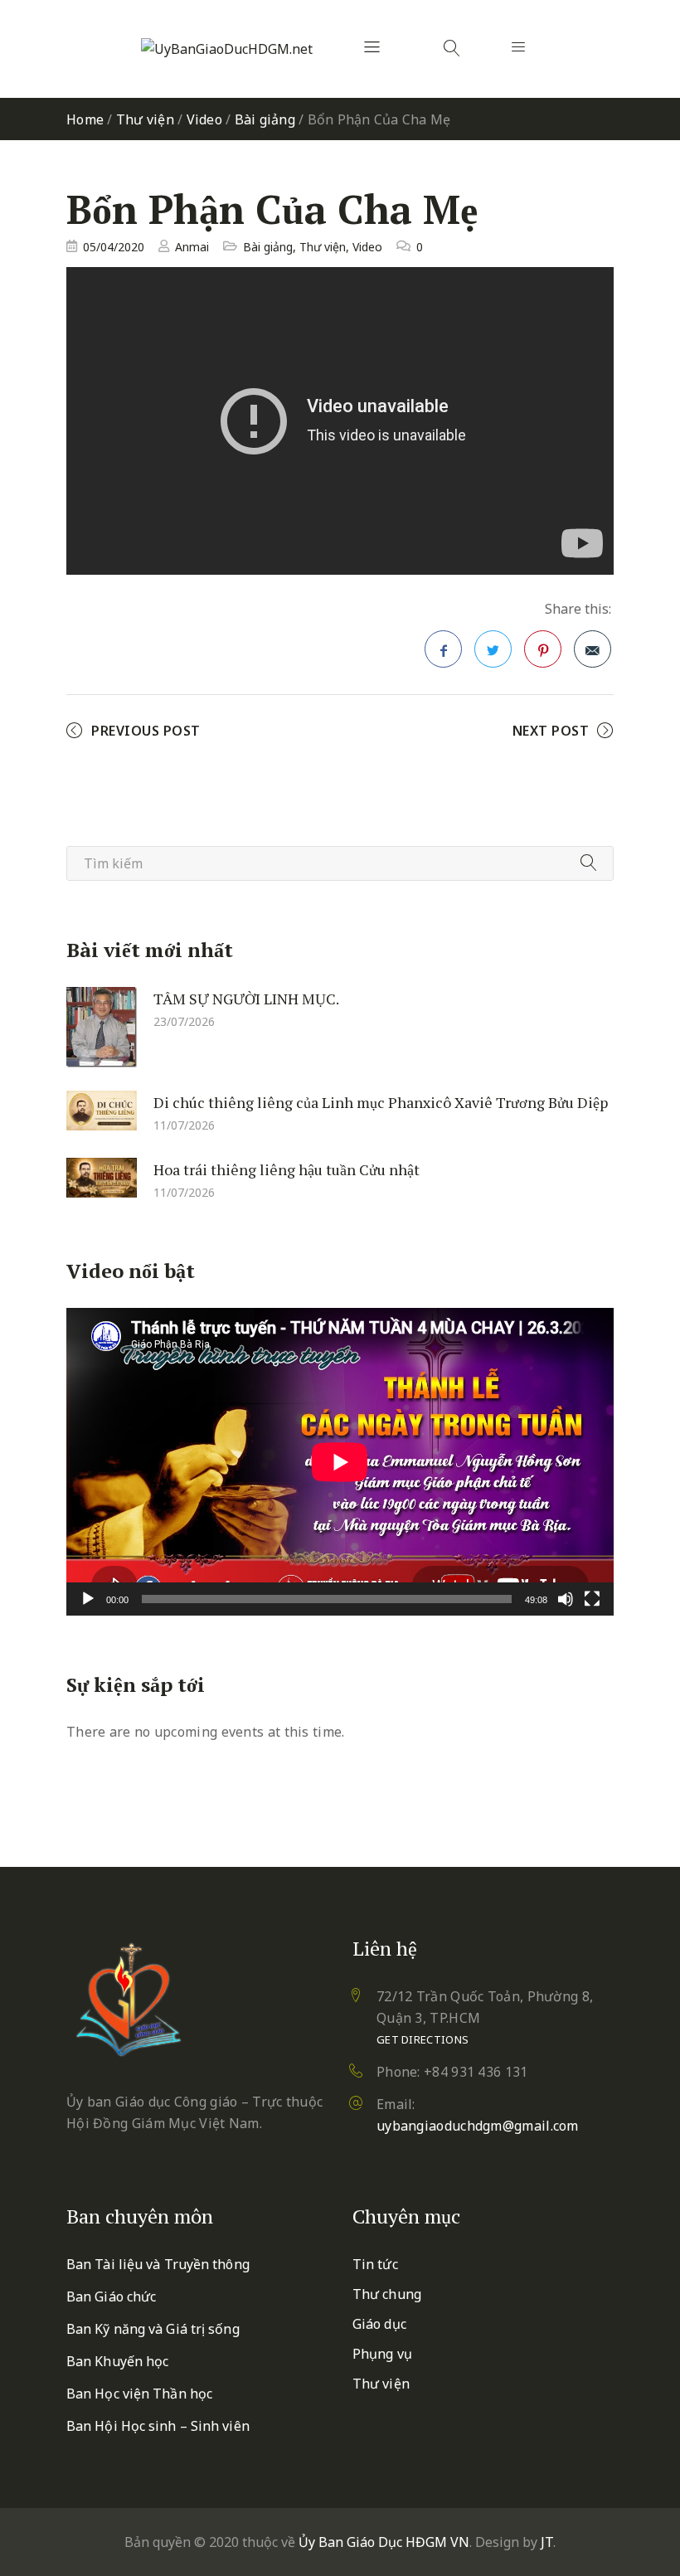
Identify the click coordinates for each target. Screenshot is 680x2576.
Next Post (551, 731)
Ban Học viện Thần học (139, 2394)
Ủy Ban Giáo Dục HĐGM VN (384, 2542)
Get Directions (423, 2039)
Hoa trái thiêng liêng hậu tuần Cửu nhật (287, 1169)
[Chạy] (88, 1599)
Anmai (192, 247)
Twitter (493, 649)
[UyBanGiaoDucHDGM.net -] (227, 49)
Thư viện (145, 119)
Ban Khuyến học (117, 2361)
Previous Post (146, 731)
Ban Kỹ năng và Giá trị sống (153, 2329)
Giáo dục (379, 2324)
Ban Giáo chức (111, 2297)
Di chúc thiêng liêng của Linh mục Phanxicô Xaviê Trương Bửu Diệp (381, 1101)
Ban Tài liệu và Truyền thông (158, 2264)
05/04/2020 (114, 247)
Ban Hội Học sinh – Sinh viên (158, 2426)
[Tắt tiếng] (566, 1599)
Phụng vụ (382, 2354)
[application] (340, 1462)
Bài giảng (265, 119)
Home (85, 119)
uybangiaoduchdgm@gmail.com (478, 2126)
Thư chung (387, 2294)
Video (204, 119)
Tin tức (375, 2264)
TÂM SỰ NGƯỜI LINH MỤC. (246, 998)
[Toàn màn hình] (592, 1599)
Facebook (443, 649)
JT (547, 2542)
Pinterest (543, 649)
